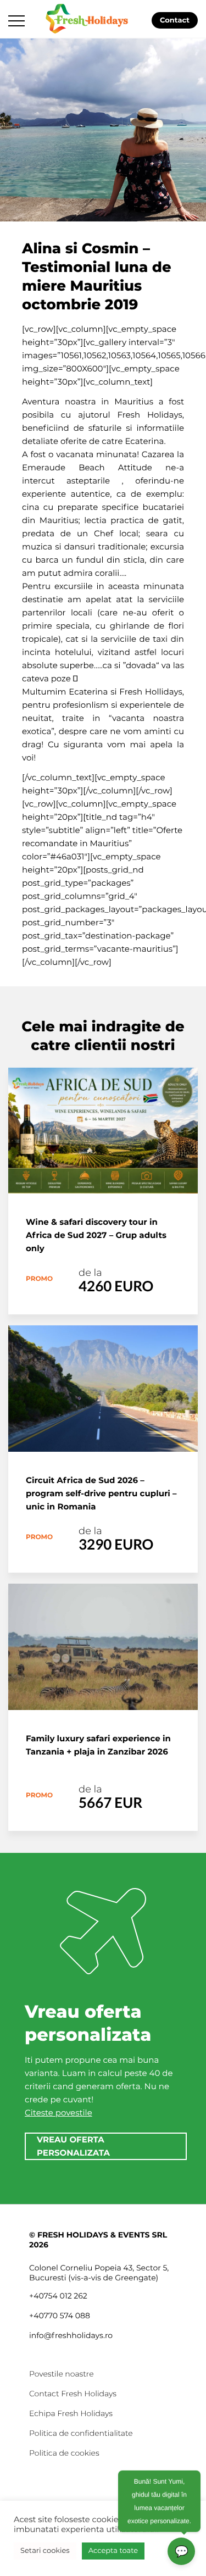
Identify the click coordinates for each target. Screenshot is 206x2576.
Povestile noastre (62, 2374)
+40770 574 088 (60, 2316)
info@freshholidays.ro (71, 2335)
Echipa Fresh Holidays (71, 2413)
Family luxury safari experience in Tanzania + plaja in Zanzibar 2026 (98, 1745)
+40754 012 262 (58, 2296)
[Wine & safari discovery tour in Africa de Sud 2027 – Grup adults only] (103, 1131)
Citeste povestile (59, 2113)
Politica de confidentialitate (81, 2433)
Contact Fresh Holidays (73, 2394)
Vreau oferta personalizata (73, 2146)
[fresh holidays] (88, 18)
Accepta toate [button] (113, 2551)
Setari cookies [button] (45, 2551)
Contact (175, 20)
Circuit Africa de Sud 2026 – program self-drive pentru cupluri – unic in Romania (101, 1493)
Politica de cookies (64, 2453)
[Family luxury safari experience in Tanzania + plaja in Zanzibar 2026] (103, 1647)
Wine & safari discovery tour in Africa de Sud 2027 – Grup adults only (96, 1235)
